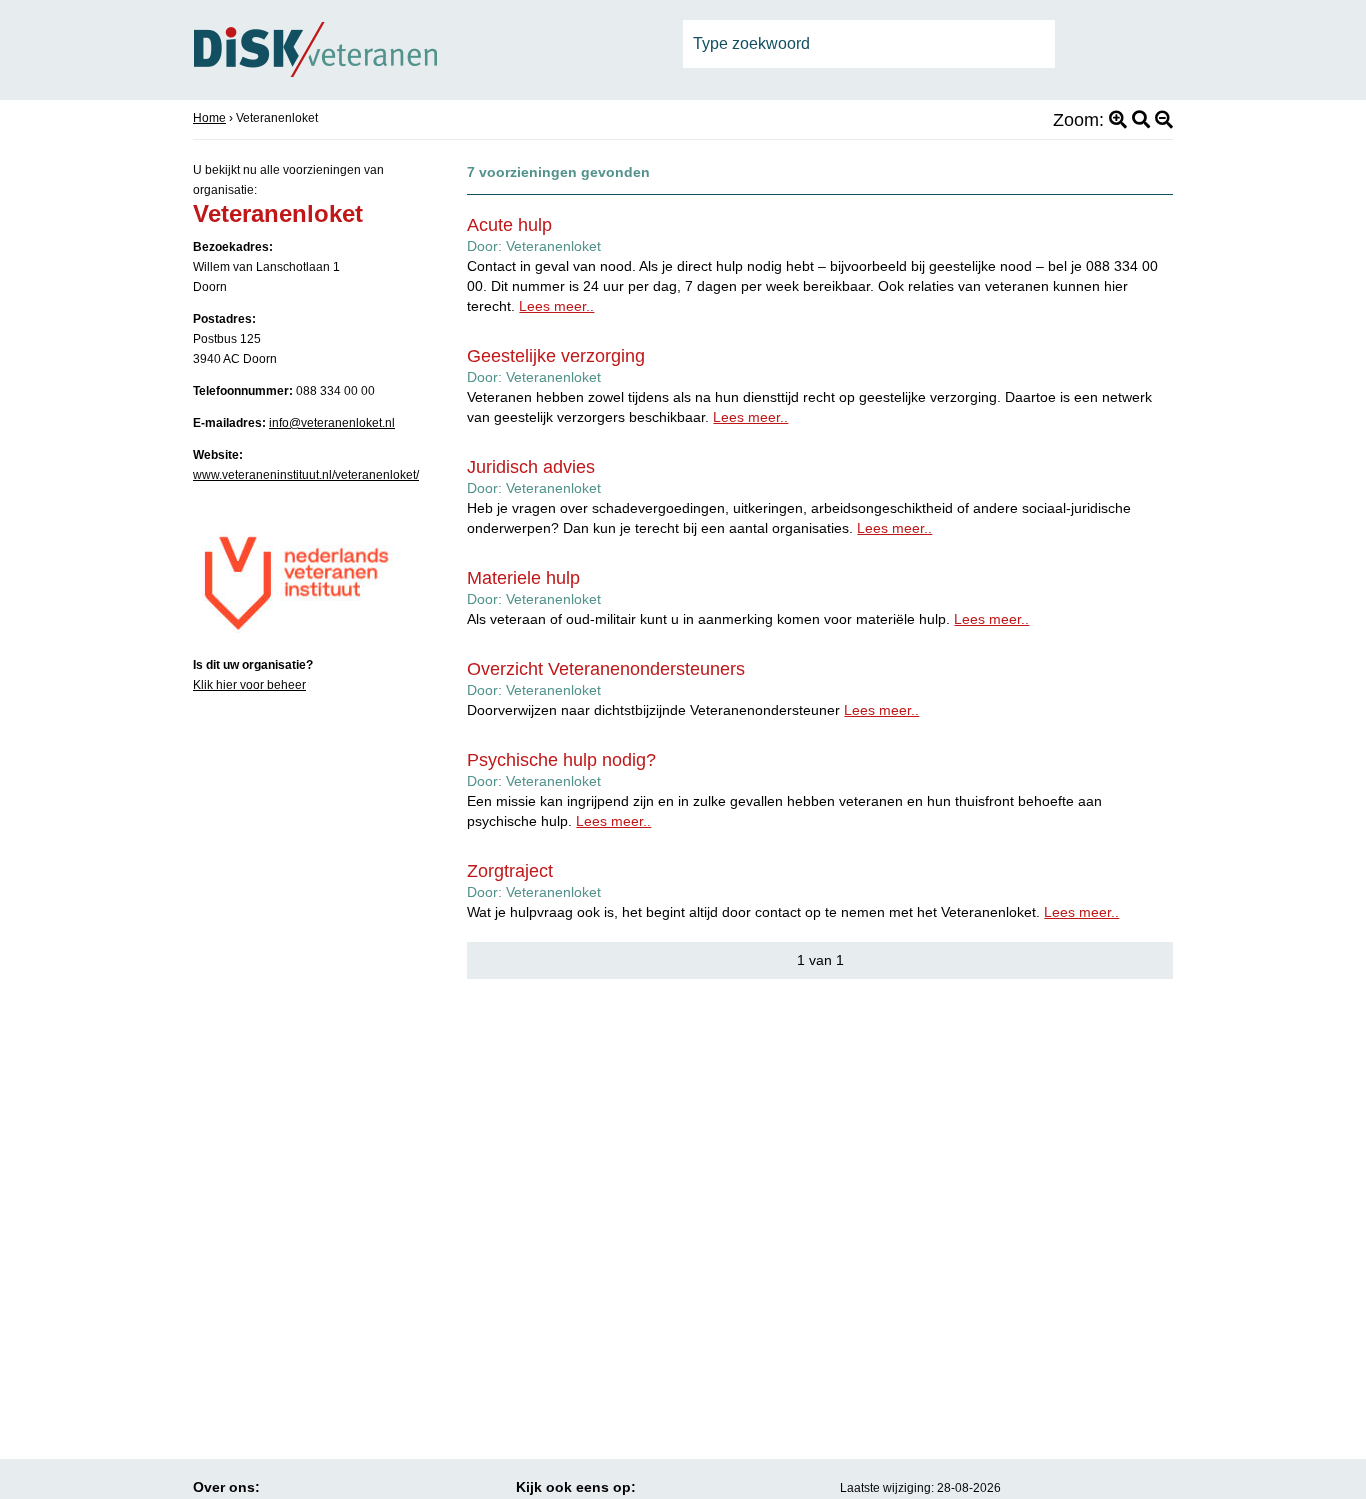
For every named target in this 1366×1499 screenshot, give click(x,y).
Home (209, 118)
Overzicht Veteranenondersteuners (606, 669)
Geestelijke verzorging (556, 356)
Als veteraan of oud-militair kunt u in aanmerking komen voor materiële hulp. (748, 619)
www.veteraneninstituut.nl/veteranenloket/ (306, 475)
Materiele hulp (523, 578)
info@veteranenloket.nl (332, 423)
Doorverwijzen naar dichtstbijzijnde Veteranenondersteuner (693, 710)
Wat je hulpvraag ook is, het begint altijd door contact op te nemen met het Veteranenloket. (793, 912)
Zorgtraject (510, 871)
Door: (534, 246)
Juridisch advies (531, 467)
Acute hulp (509, 225)
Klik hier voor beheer (249, 685)
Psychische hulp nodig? (561, 760)
